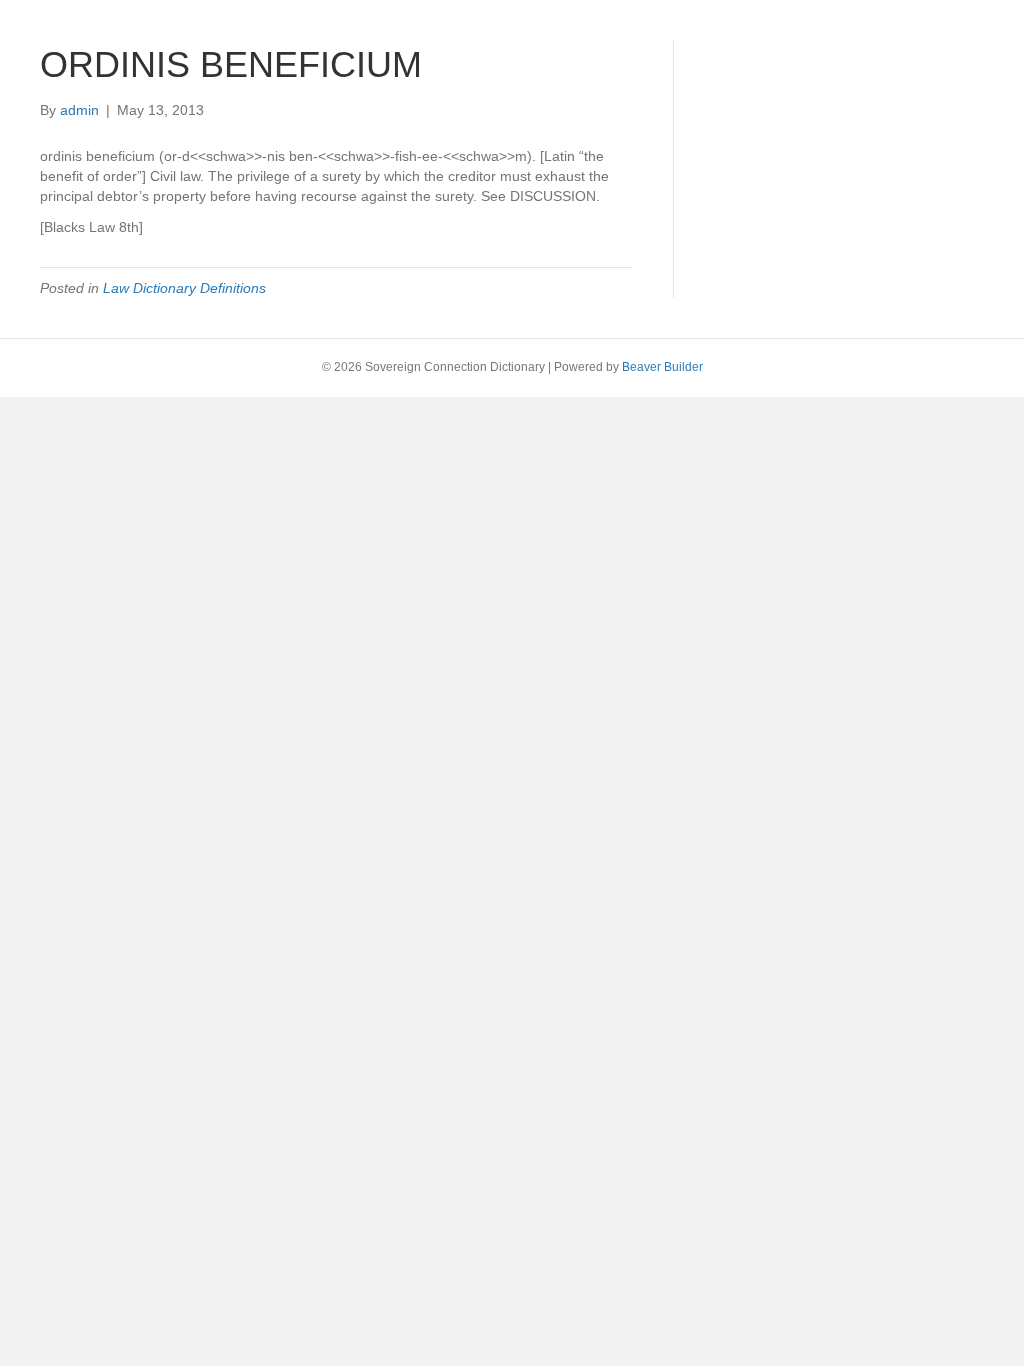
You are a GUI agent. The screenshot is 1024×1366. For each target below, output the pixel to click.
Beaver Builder (662, 367)
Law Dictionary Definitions (184, 288)
